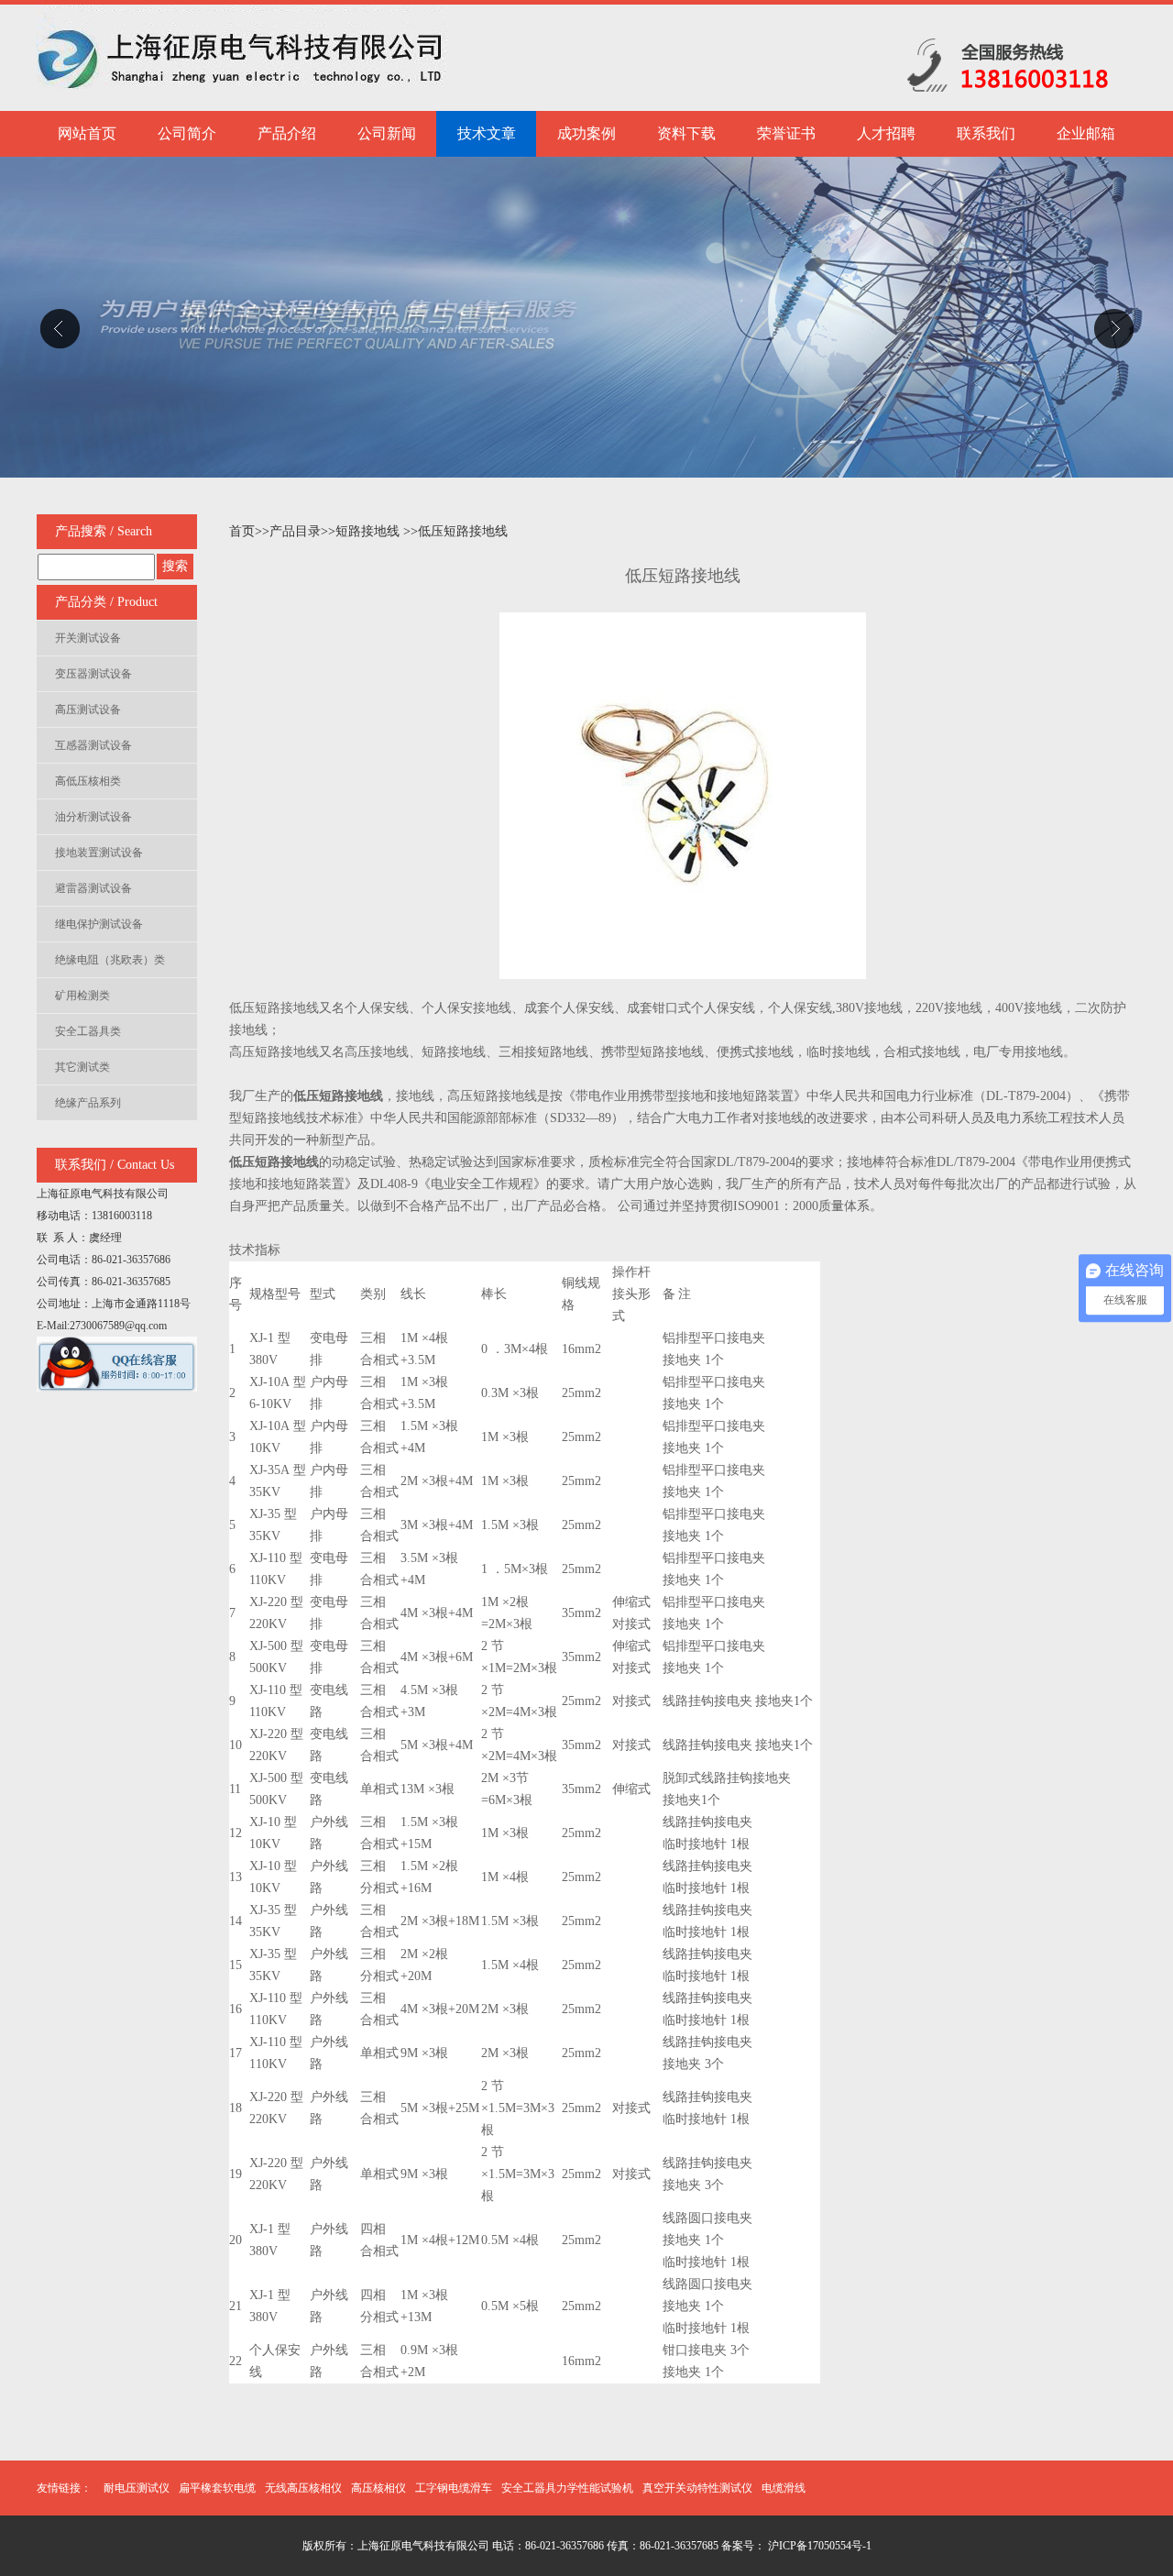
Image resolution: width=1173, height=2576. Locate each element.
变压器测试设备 (93, 674)
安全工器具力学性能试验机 (567, 2488)
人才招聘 (886, 133)
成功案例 (586, 133)
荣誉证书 (786, 133)
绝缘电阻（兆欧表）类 (110, 960)
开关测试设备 (88, 638)
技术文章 (487, 133)
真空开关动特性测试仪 (697, 2488)
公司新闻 (387, 133)
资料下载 (686, 133)
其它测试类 (82, 1067)
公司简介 (187, 133)
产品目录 (295, 531)
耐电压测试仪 (137, 2488)
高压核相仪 (378, 2488)
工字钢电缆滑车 (454, 2488)
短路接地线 (369, 531)
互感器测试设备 (93, 745)
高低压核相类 (88, 781)
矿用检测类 (82, 996)
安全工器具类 (88, 1031)
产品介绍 (287, 133)
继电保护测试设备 (99, 924)
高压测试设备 (88, 710)
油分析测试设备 (93, 817)
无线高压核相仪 (303, 2488)
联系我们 (986, 133)
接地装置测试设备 (99, 853)
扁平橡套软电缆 (217, 2488)
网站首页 (87, 133)
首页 (242, 531)
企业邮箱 (1086, 133)
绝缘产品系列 (88, 1103)
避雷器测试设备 (93, 888)
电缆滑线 (784, 2488)
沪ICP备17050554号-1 (818, 2546)
